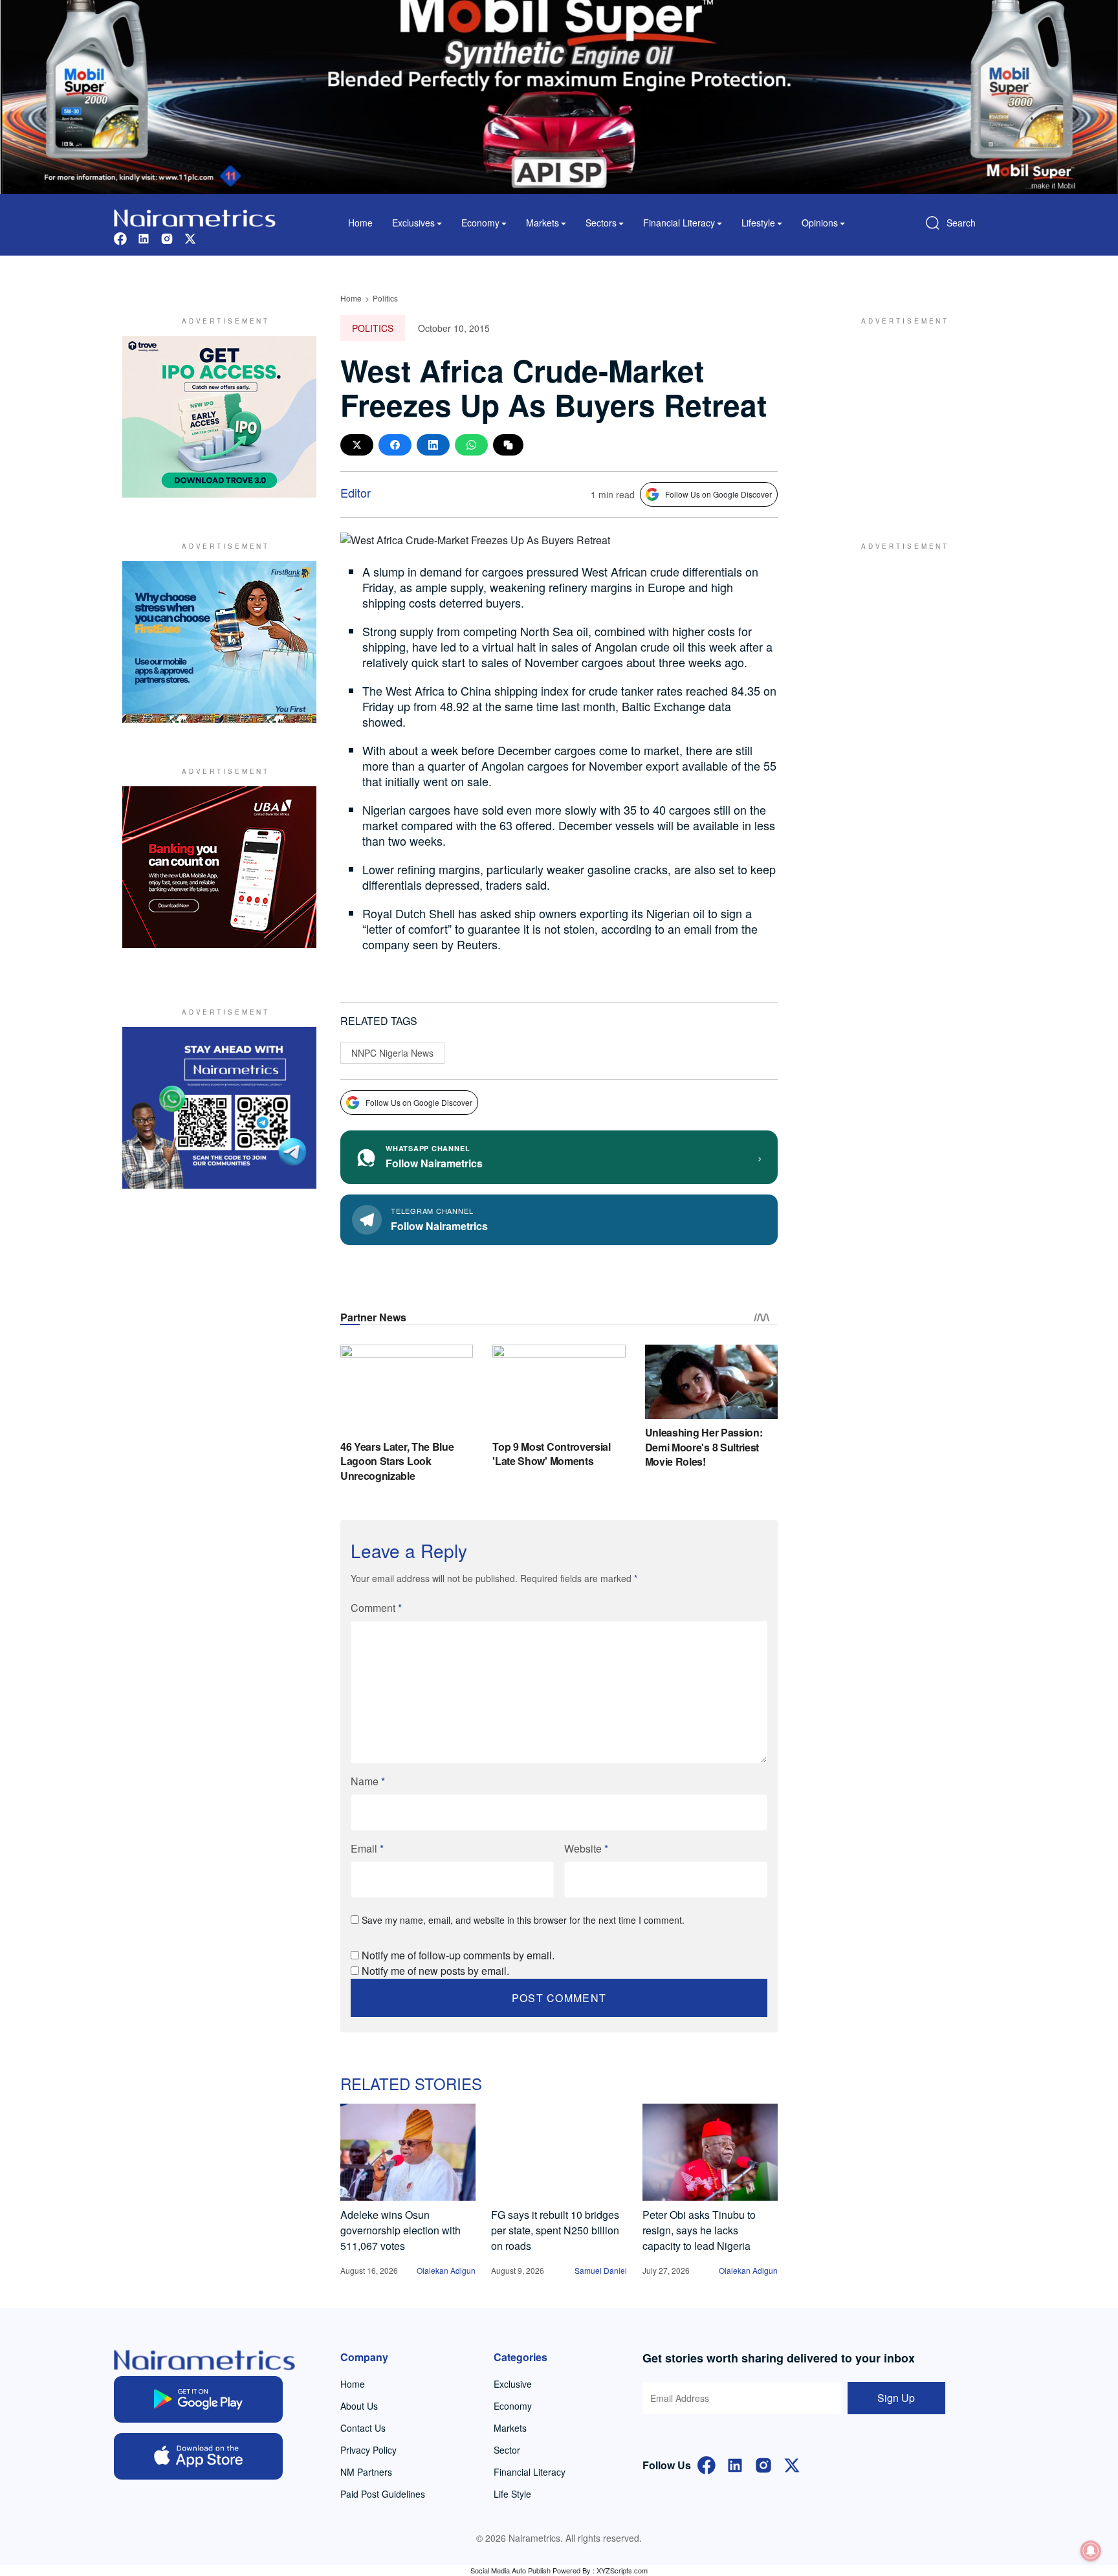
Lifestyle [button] (758, 223)
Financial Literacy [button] (679, 223)
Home (360, 223)
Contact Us (363, 2428)
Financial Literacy (530, 2472)
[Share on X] (357, 445)
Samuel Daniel (601, 2270)
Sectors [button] (601, 223)
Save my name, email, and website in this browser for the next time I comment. (523, 1920)
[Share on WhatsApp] (471, 445)
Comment (376, 1608)
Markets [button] (543, 223)
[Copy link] (508, 445)
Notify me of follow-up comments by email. (458, 1955)
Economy (513, 2406)
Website (586, 1848)
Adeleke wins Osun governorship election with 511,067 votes (400, 2230)
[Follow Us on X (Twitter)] (792, 2464)
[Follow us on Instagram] (167, 237)
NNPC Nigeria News (392, 1053)
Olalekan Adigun (446, 2270)
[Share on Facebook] (395, 445)
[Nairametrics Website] (195, 216)
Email (367, 1848)
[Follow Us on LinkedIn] (735, 2464)
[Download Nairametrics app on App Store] (198, 2456)
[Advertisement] (899, 417)
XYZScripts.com (622, 2570)
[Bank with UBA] (219, 867)
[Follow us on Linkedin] (144, 237)
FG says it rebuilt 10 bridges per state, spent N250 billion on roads (555, 2230)
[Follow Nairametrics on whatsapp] (219, 1108)
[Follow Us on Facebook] (707, 2464)
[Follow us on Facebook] (120, 237)
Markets (510, 2428)
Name (368, 1781)
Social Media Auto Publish (510, 2570)
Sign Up (896, 2398)
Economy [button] (480, 223)
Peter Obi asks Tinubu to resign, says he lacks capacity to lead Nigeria (699, 2230)
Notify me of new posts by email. (435, 1971)
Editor (356, 492)
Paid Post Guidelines (383, 2494)
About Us (359, 2406)
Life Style (512, 2494)
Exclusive (513, 2384)
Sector (507, 2450)
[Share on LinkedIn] (433, 445)
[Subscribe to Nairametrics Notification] (1091, 2551)
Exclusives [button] (413, 223)
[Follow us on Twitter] (190, 237)
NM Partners (366, 2472)
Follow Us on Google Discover (718, 494)
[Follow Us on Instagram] (763, 2464)
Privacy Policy (368, 2450)
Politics (385, 298)
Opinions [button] (820, 223)
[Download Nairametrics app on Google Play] (198, 2399)
